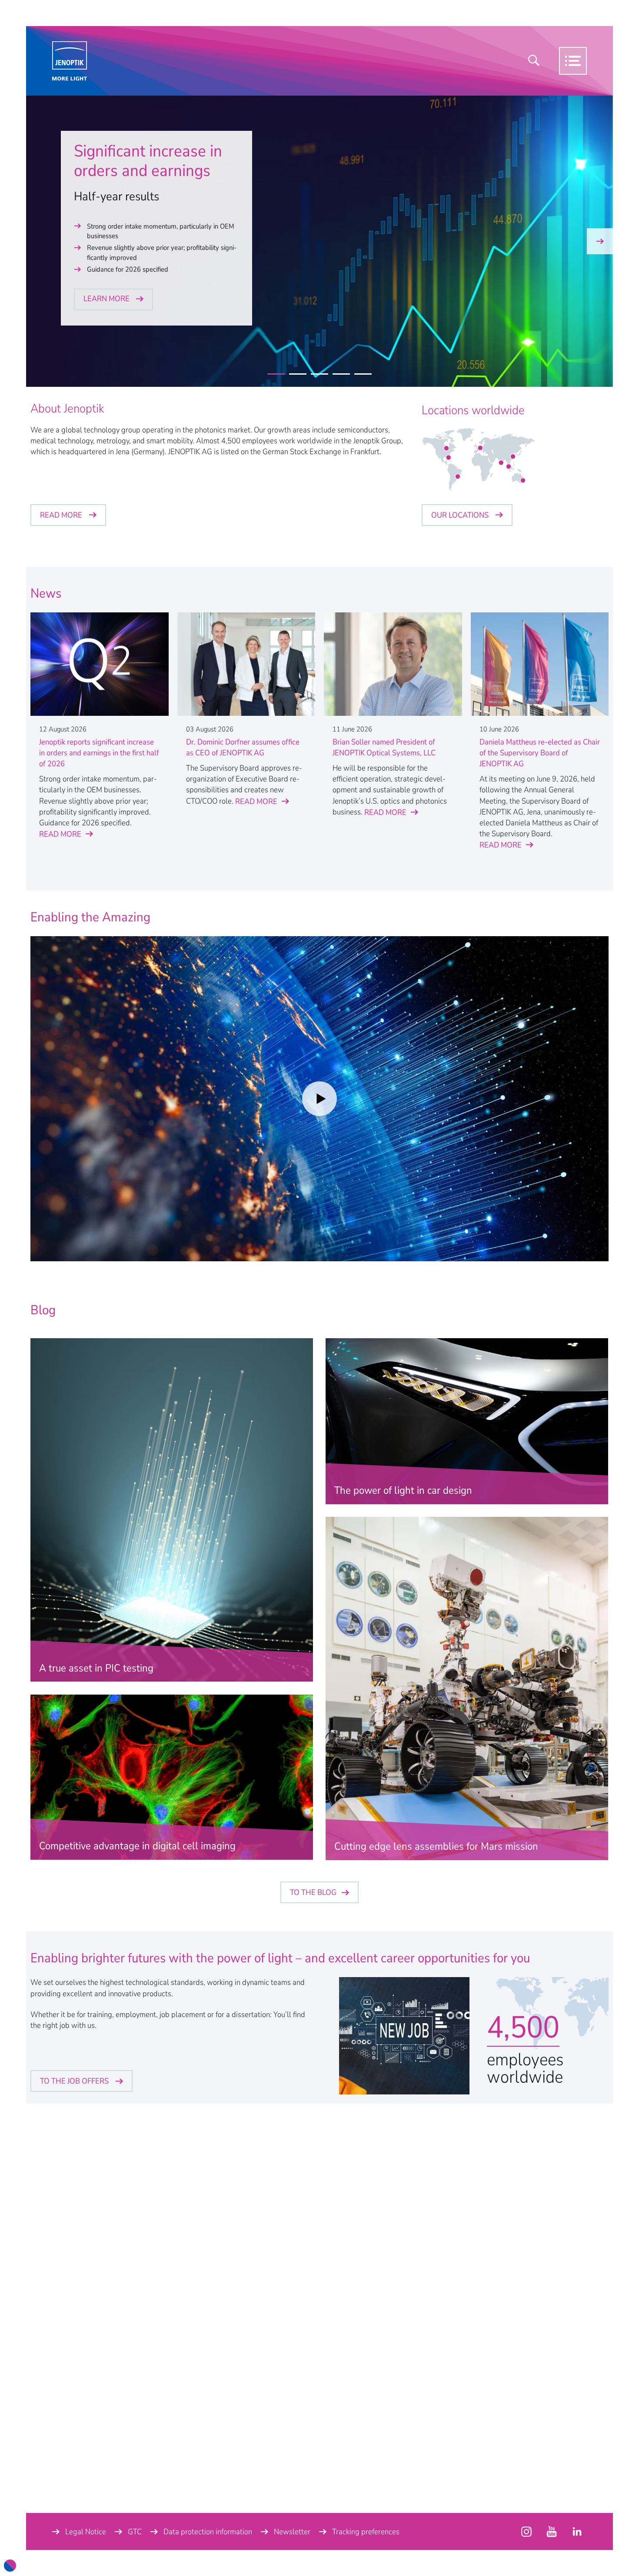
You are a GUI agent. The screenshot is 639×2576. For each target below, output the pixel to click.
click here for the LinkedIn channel (577, 2532)
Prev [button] (39, 241)
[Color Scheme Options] (10, 2566)
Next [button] (600, 241)
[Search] (534, 61)
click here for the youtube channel (526, 2532)
